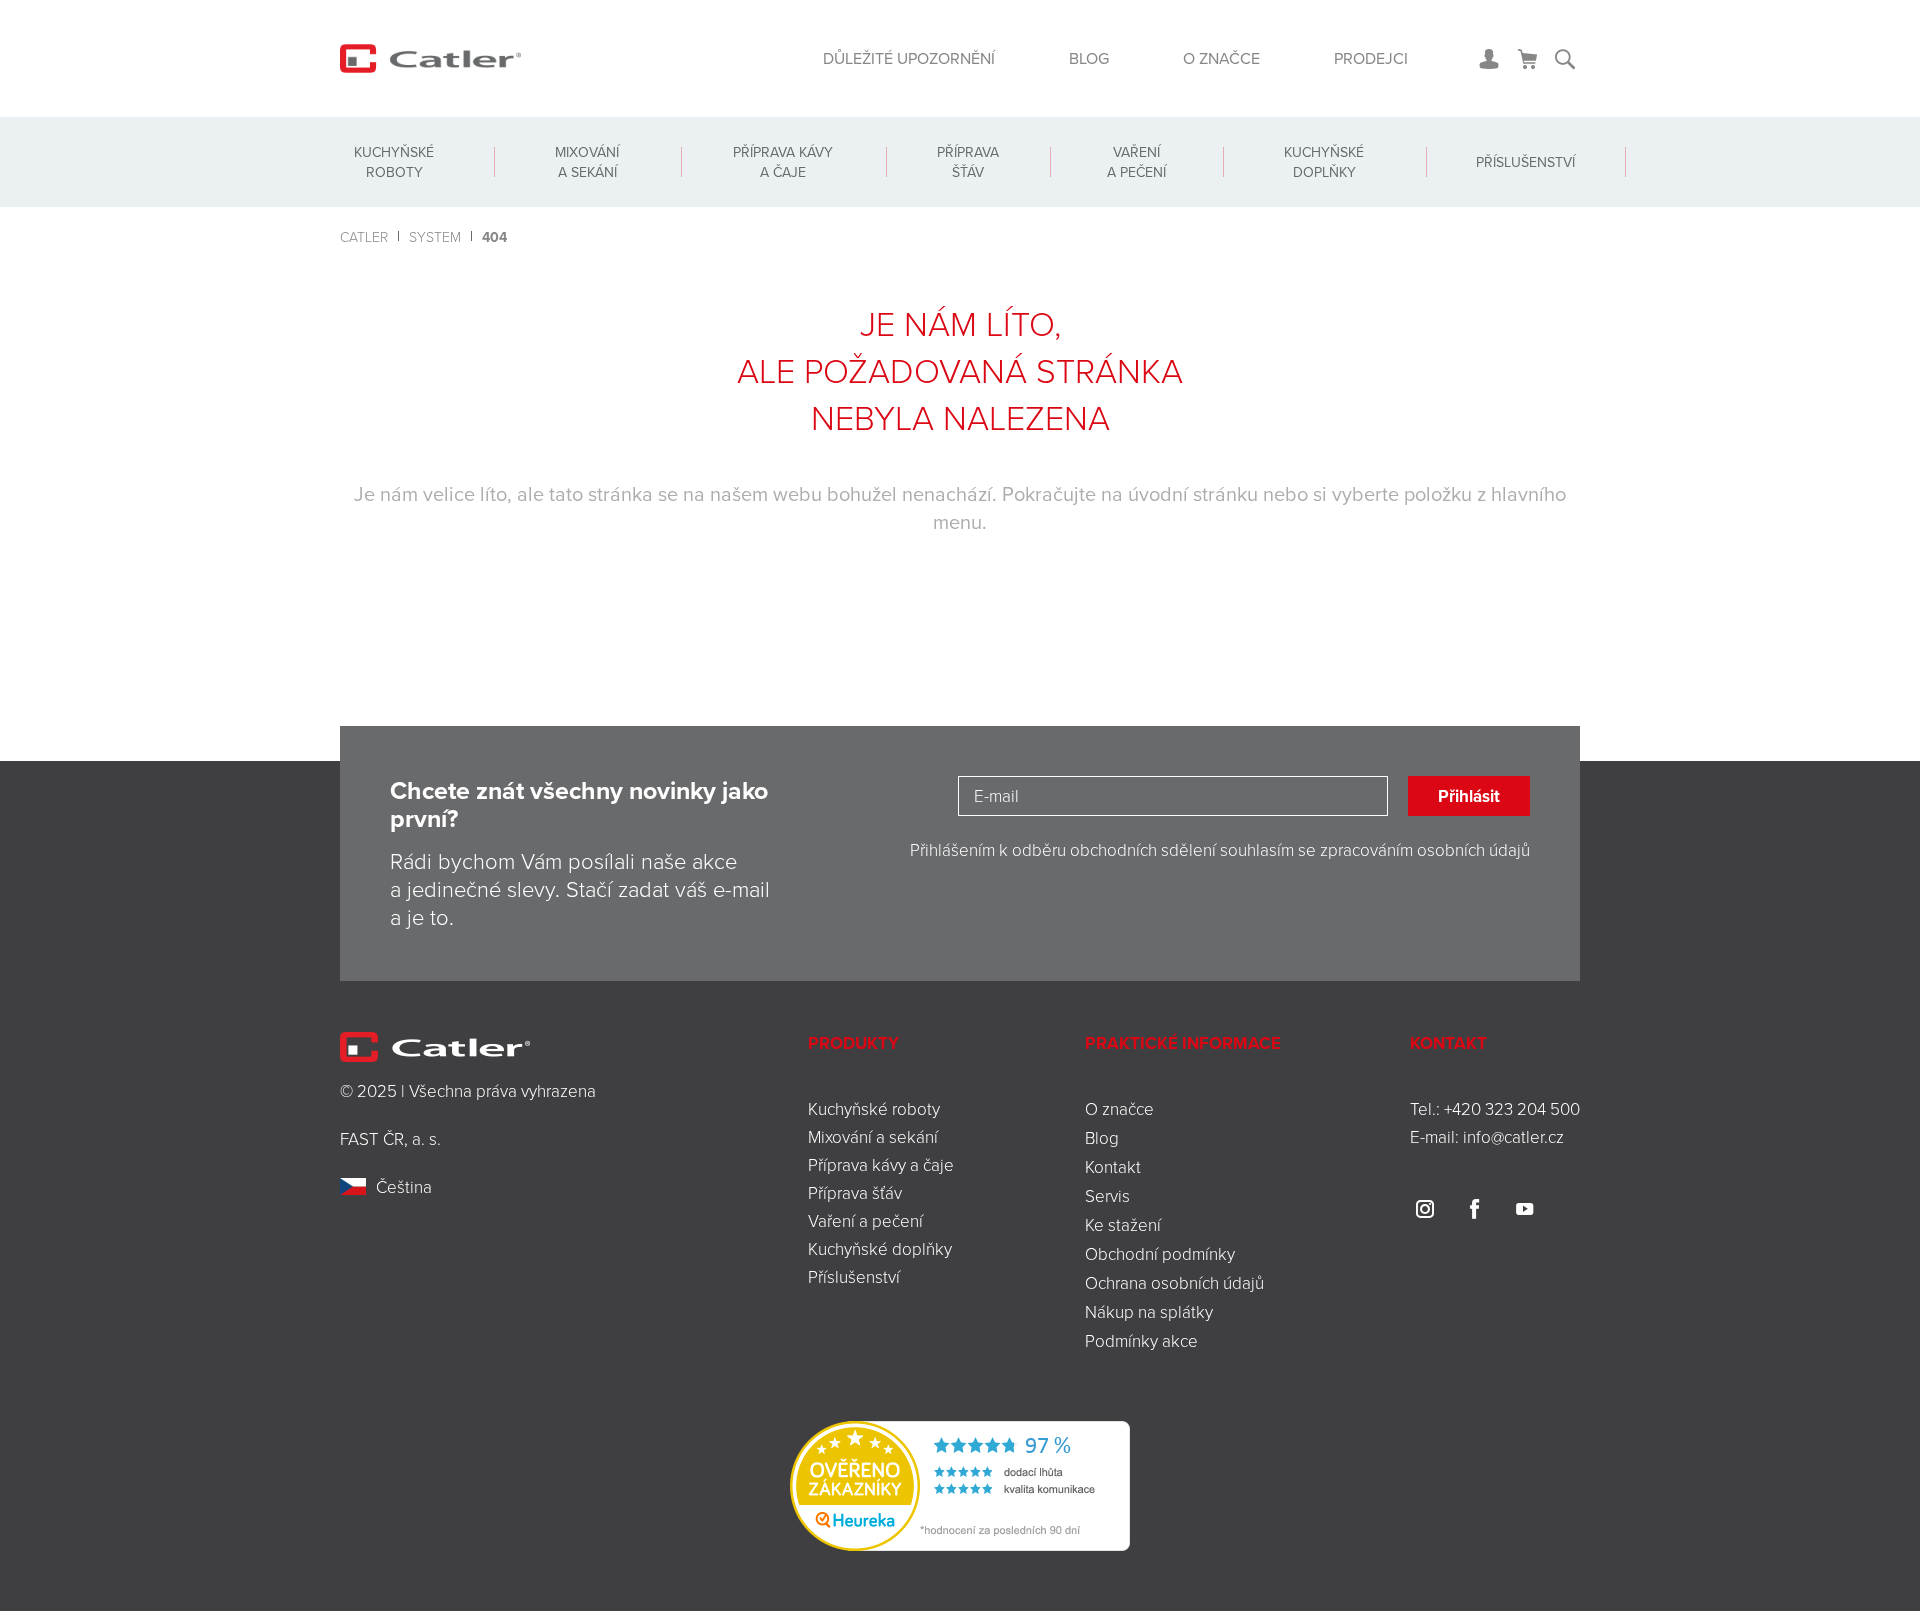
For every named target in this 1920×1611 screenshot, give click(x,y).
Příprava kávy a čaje (783, 162)
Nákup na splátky (1149, 1311)
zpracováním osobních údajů (1425, 849)
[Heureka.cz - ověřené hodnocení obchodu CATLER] (960, 1483)
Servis (1107, 1195)
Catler (364, 236)
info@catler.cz (1513, 1136)
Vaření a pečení (1136, 162)
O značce (1221, 58)
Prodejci (1371, 58)
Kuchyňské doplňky (1324, 162)
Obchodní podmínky (1160, 1253)
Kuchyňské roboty (394, 162)
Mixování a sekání (587, 162)
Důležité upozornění (909, 58)
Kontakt (1113, 1166)
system (435, 236)
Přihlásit (1469, 796)
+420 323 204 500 (1512, 1108)
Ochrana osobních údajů (1174, 1282)
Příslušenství (1525, 162)
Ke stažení (1123, 1224)
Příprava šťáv (968, 162)
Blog (1089, 58)
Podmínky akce (1141, 1340)
